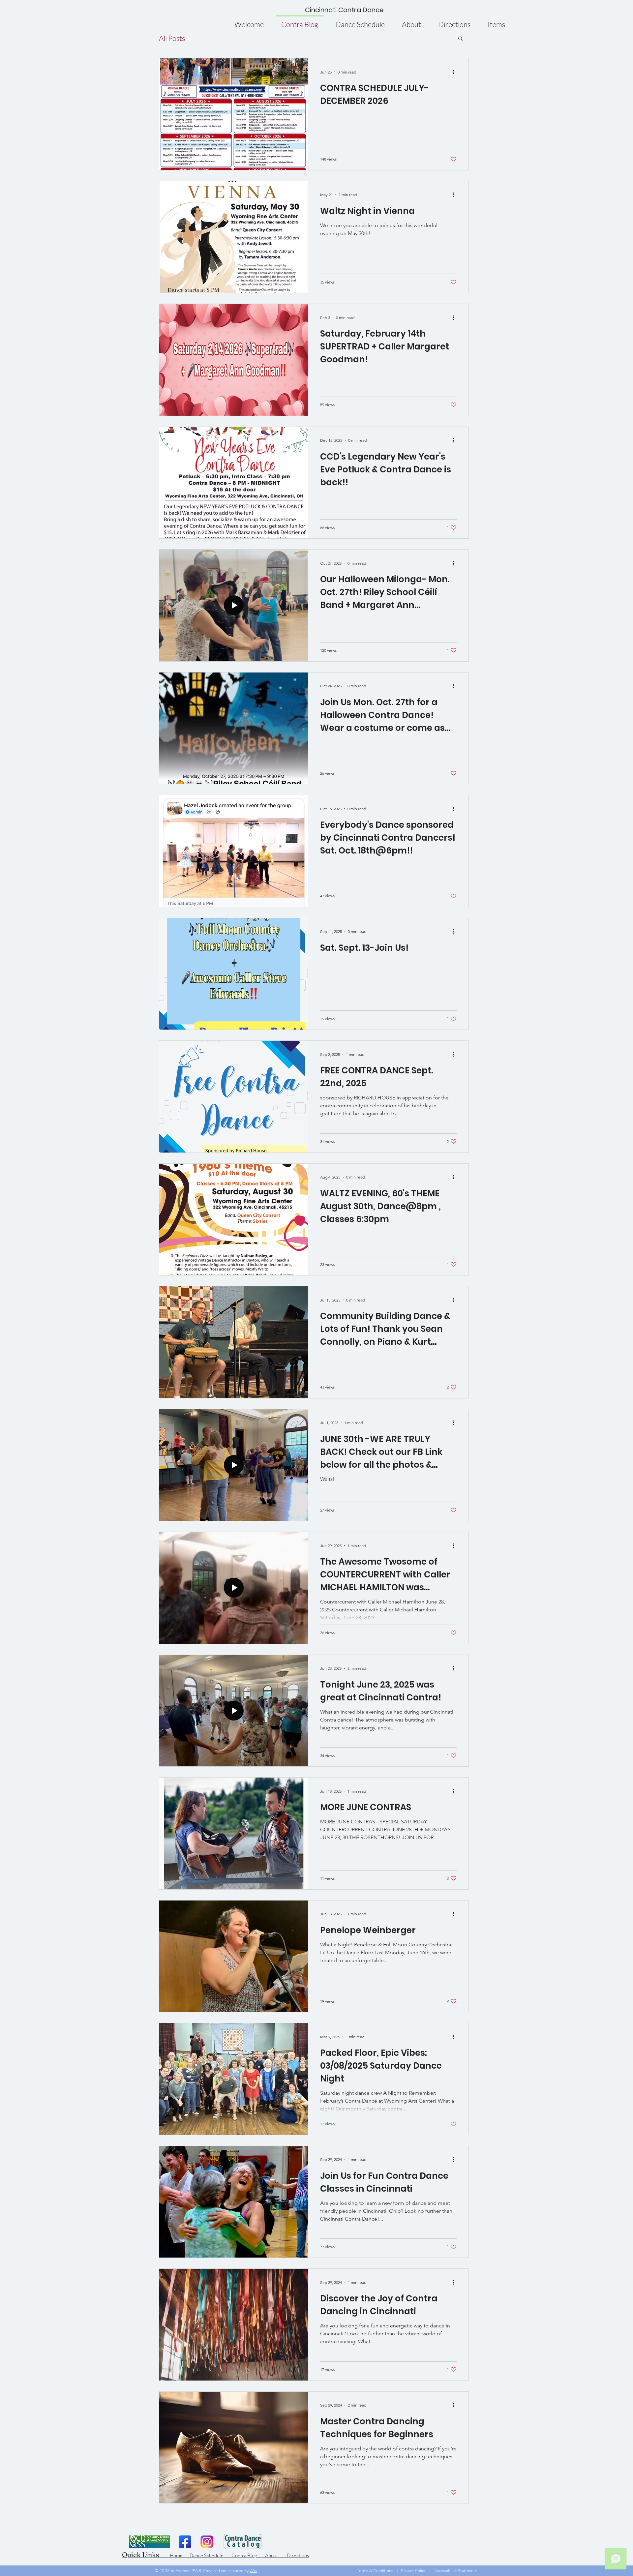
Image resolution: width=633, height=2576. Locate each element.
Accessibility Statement (456, 2570)
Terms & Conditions (375, 2570)
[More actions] (456, 72)
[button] (460, 39)
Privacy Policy (413, 2570)
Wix (253, 2570)
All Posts (172, 38)
